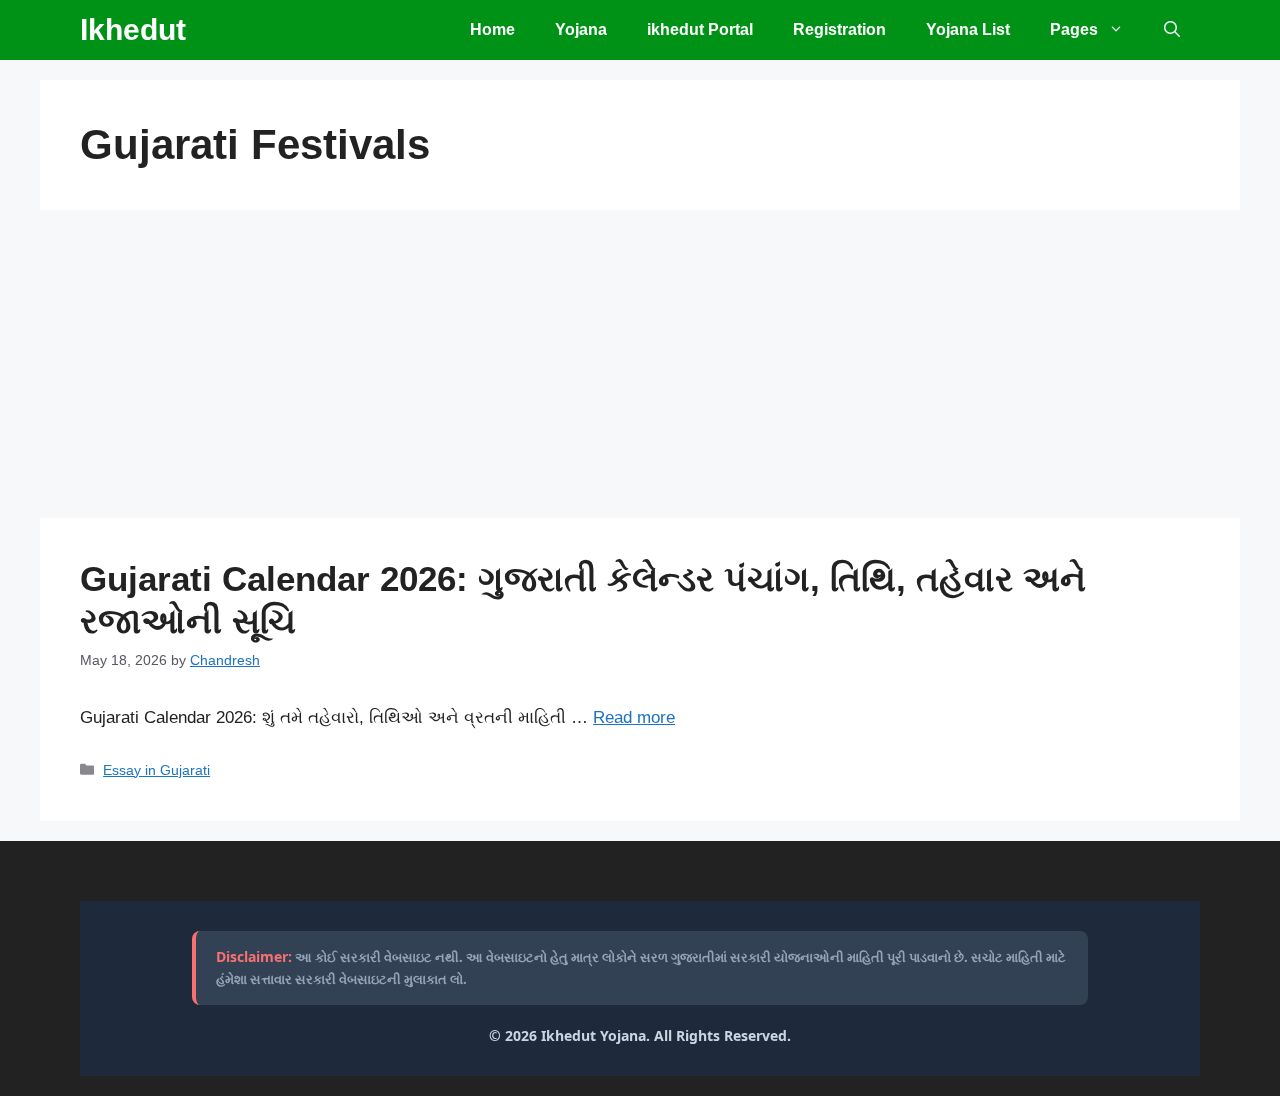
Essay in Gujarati (156, 770)
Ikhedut (133, 29)
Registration (839, 29)
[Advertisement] (640, 370)
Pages (1074, 29)
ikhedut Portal (700, 29)
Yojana (581, 29)
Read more (634, 717)
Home (492, 29)
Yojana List (968, 29)
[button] (1172, 30)
